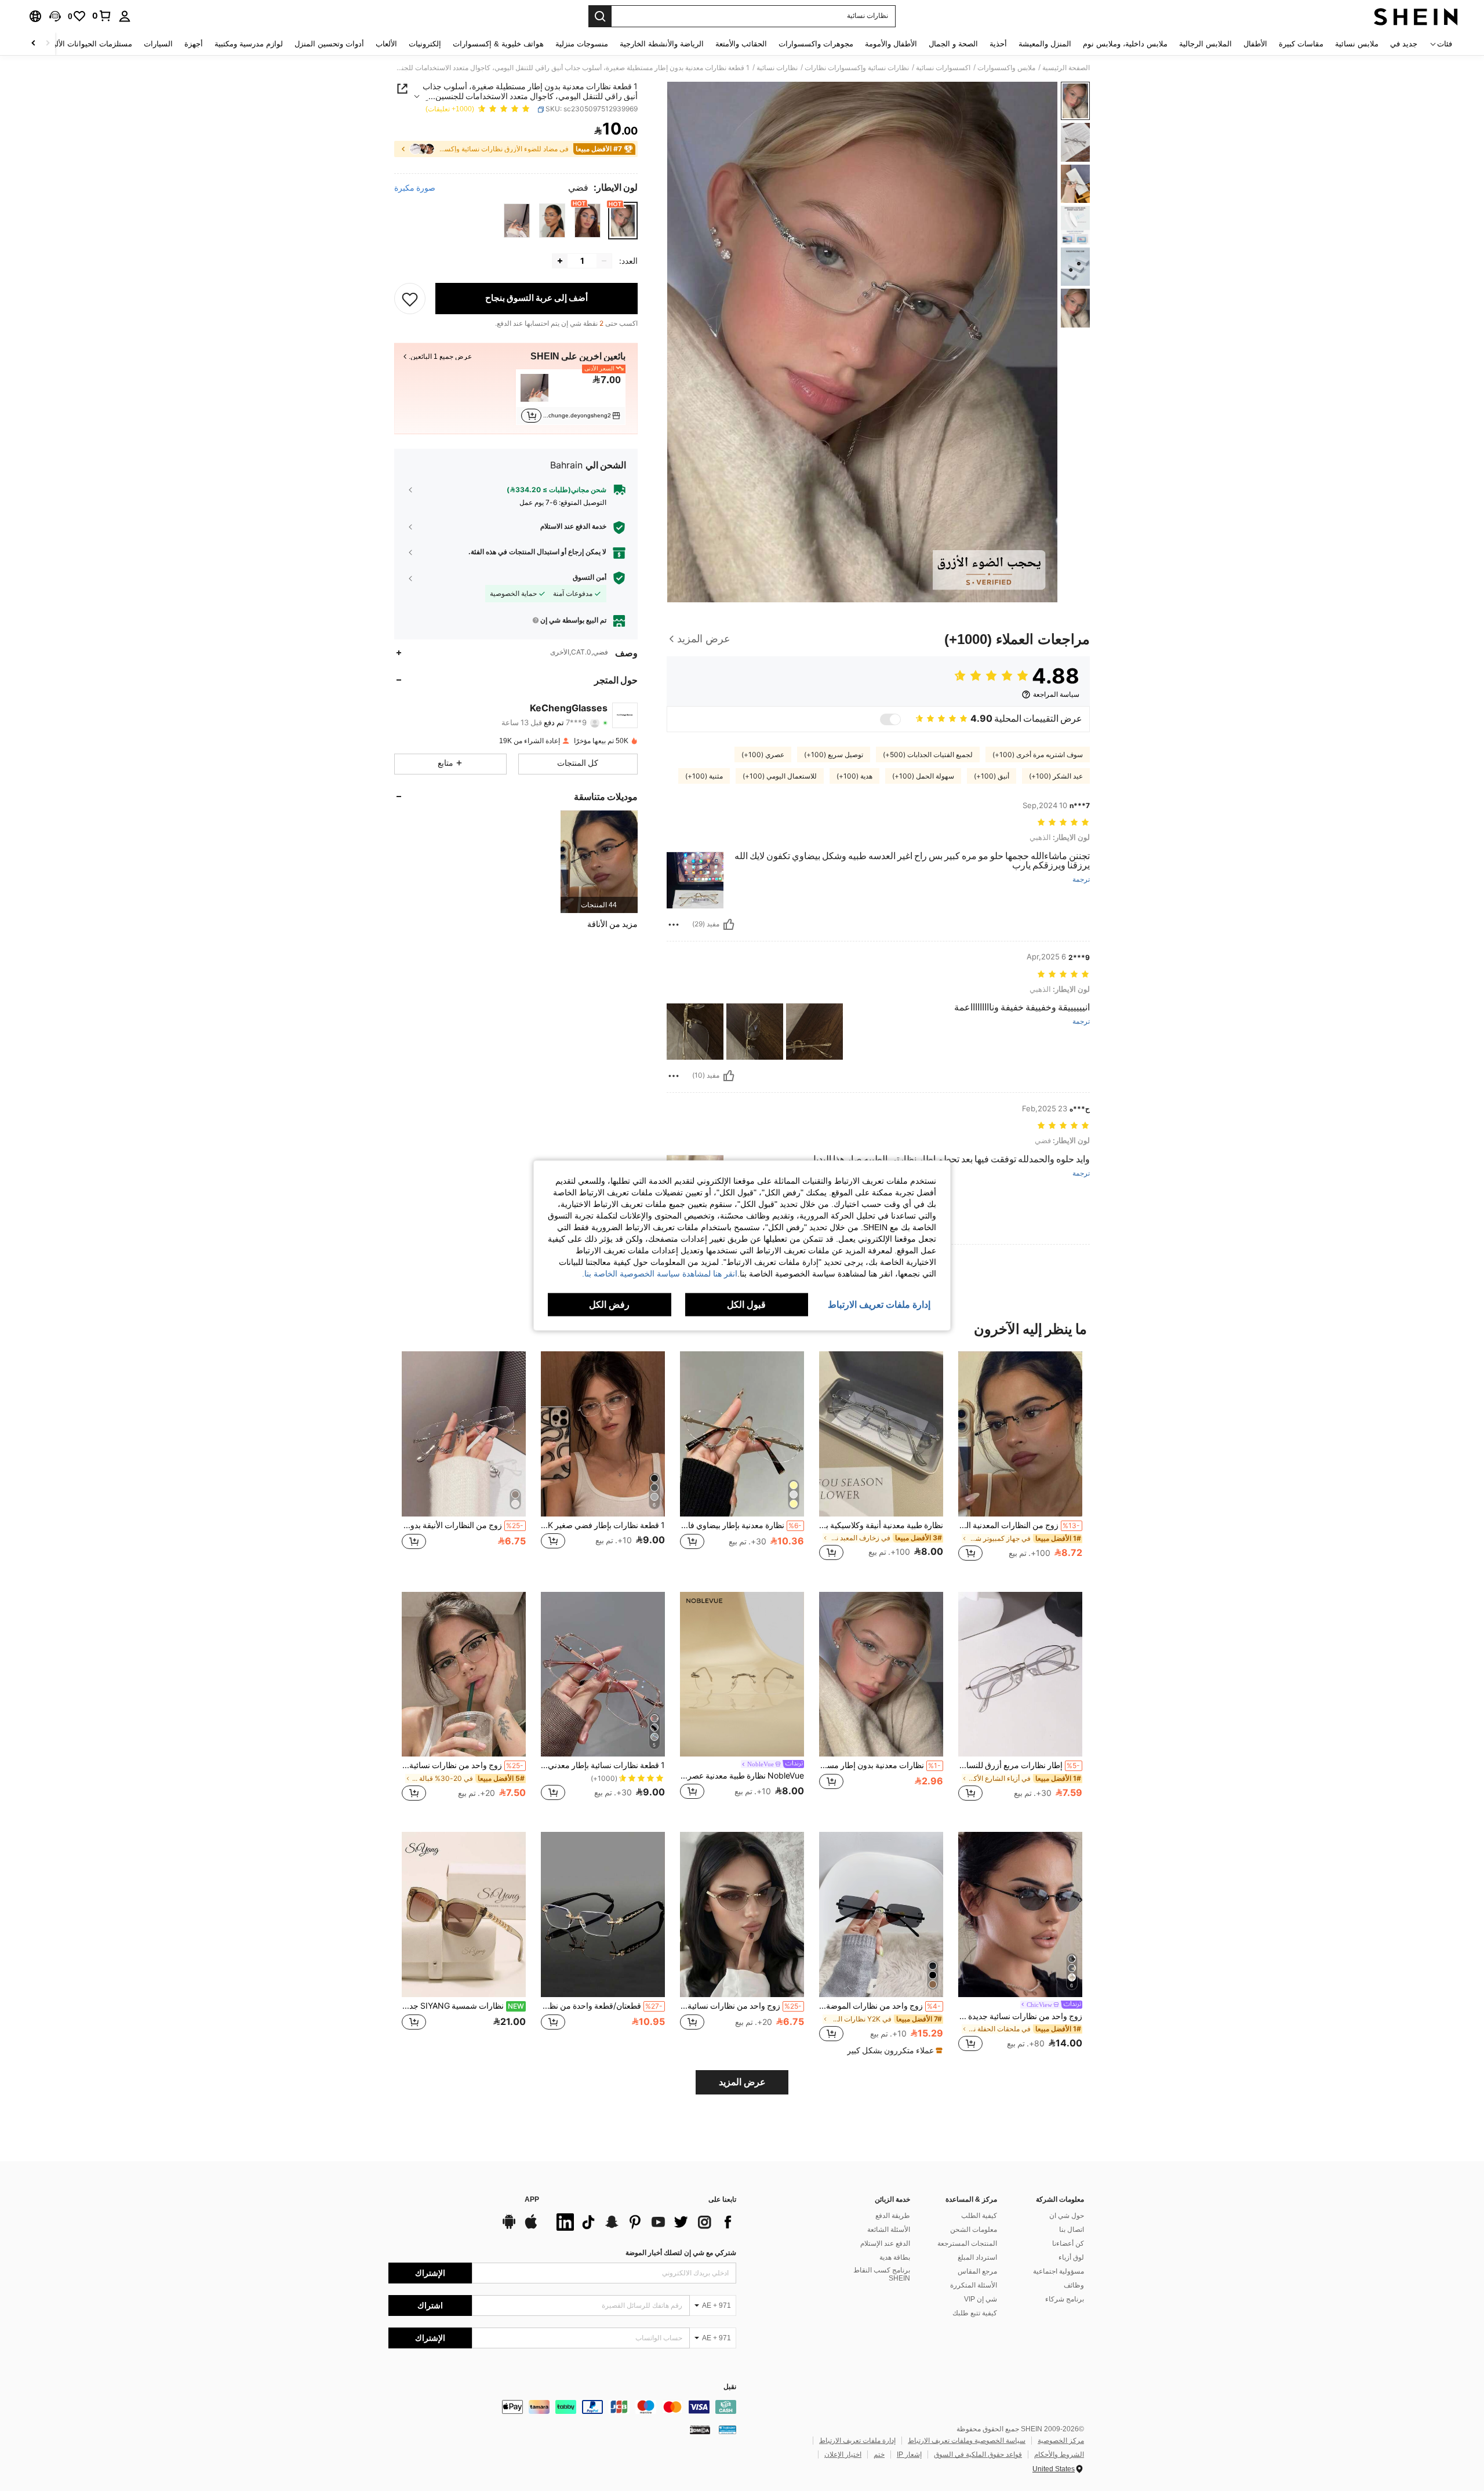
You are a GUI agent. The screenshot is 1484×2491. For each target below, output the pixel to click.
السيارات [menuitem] (158, 44)
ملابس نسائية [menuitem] (1357, 44)
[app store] (531, 2227)
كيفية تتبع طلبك (975, 2313)
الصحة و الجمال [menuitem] (953, 44)
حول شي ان (1067, 2216)
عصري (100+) (763, 755)
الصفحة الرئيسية (1066, 68)
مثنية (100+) (704, 776)
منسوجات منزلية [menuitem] (582, 44)
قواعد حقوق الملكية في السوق (978, 2454)
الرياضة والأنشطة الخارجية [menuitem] (662, 44)
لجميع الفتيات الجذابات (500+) (928, 755)
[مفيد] (729, 925)
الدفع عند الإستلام (885, 2243)
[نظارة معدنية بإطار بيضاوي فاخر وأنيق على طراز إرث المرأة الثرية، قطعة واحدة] (742, 1434)
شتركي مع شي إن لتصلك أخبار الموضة (681, 2253)
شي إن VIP (981, 2299)
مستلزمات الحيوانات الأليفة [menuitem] (89, 44)
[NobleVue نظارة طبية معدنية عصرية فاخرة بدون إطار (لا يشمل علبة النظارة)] (742, 1674)
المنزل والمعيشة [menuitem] (1045, 44)
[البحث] (600, 16)
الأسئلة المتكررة (974, 2285)
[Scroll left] (48, 44)
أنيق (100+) (992, 776)
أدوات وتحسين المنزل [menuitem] (329, 44)
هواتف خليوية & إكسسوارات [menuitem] (498, 44)
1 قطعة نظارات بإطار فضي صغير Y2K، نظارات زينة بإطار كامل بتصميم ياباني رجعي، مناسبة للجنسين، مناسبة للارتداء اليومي (603, 1525)
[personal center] (125, 16)
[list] (643, 2222)
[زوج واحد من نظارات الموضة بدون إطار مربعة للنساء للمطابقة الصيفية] (881, 1914)
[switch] (890, 719)
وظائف (1074, 2285)
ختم (879, 2454)
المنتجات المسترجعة (967, 2243)
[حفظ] (410, 299)
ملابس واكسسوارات (1006, 68)
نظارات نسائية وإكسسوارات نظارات (857, 68)
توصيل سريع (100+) (834, 755)
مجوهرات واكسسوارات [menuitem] (816, 44)
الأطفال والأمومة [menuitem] (891, 44)
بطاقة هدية (895, 2257)
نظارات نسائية (777, 68)
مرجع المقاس (977, 2271)
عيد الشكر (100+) (1056, 776)
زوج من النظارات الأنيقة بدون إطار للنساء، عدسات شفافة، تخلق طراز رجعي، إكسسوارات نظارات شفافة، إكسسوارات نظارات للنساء (463, 1525)
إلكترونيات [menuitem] (425, 44)
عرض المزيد (742, 2082)
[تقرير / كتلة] (674, 925)
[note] (893, 2050)
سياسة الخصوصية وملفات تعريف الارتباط (967, 2441)
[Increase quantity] (560, 261)
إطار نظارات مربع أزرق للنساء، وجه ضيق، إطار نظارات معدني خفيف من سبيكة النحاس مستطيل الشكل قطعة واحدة (1019, 1765)
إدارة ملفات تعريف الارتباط (857, 2441)
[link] (102, 16)
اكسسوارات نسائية (943, 68)
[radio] (623, 221)
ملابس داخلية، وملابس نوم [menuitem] (1125, 44)
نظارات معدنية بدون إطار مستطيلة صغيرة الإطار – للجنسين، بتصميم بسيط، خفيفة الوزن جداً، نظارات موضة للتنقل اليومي (880, 1765)
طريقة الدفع (893, 2216)
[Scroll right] (34, 44)
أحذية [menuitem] (998, 44)
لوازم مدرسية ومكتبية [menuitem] (249, 44)
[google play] (509, 2227)
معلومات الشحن (974, 2230)
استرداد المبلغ (977, 2257)
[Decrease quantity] (604, 261)
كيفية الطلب (979, 2216)
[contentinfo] (562, 2407)
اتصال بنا (1072, 2230)
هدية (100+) (854, 776)
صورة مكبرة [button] (415, 188)
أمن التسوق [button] (590, 577)
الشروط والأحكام (1059, 2454)
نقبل (730, 2387)
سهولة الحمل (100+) (923, 776)
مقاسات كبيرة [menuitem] (1301, 44)
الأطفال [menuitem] (1255, 44)
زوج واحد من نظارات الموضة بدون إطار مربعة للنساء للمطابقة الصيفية (880, 2006)
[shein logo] (1416, 16)
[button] (55, 16)
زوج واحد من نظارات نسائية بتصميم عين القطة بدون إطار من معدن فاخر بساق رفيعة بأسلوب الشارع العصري (741, 2006)
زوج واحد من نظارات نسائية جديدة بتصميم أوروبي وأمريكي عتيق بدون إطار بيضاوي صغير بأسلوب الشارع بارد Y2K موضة (1020, 2016)
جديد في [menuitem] (1404, 44)
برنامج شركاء (1065, 2299)
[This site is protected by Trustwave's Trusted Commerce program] (728, 2430)
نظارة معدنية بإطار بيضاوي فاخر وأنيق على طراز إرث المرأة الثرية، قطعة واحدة (741, 1525)
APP (532, 2200)
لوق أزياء (1071, 2257)
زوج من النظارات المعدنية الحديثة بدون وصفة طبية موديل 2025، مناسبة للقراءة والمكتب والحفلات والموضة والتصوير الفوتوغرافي (1019, 1525)
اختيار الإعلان (843, 2454)
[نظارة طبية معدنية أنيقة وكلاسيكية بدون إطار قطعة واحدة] (881, 1434)
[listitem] (571, 397)
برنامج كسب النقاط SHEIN (882, 2274)
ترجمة (1081, 880)
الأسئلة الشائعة (889, 2230)
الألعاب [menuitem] (386, 44)
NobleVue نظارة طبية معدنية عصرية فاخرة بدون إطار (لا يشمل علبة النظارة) (742, 1776)
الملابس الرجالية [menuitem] (1205, 44)
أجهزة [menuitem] (194, 44)
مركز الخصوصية (1061, 2441)
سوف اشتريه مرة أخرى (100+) (1038, 755)
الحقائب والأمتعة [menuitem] (741, 44)
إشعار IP (909, 2454)
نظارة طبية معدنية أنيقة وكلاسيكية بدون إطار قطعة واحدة (881, 1525)
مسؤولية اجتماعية (1059, 2271)
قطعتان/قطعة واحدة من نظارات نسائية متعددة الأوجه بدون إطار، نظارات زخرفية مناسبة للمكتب (602, 2006)
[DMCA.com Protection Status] (700, 2430)
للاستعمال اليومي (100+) (780, 776)
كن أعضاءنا (1068, 2243)
